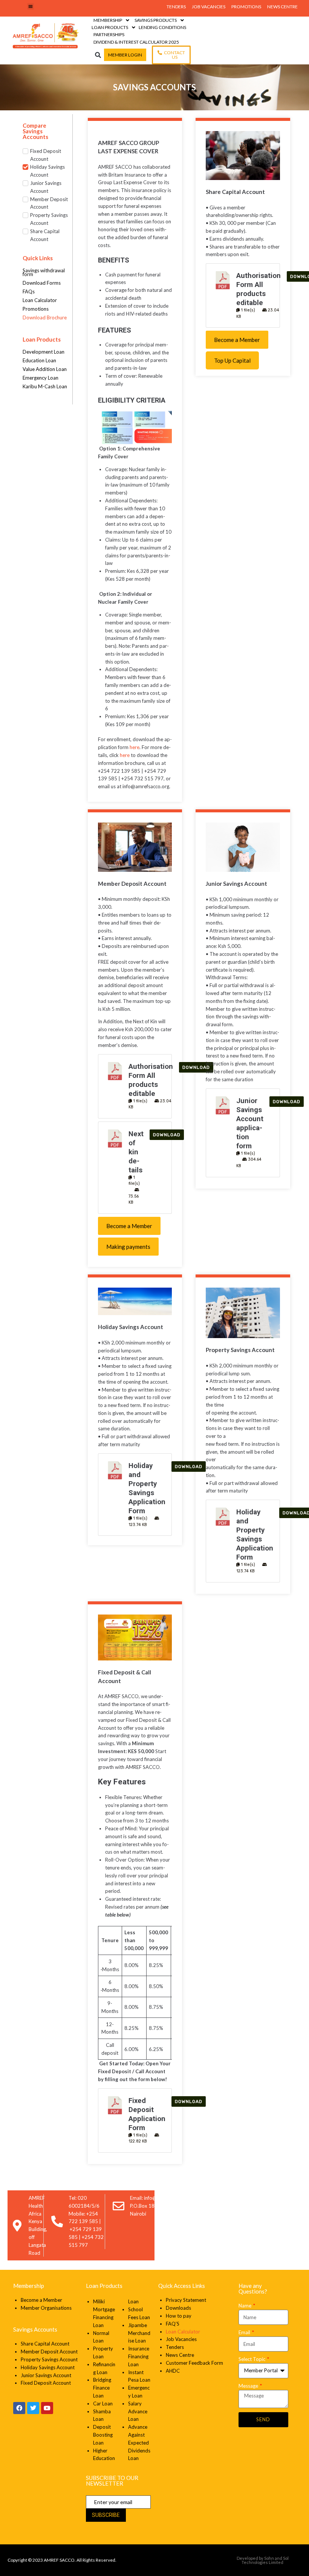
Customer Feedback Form (194, 2363)
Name (246, 2306)
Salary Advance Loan (138, 2411)
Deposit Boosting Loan (103, 2435)
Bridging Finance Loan (102, 2388)
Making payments (128, 1247)
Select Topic (252, 2359)
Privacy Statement (187, 2300)
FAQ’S (173, 2324)
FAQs (29, 291)
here (135, 747)
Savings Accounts (35, 2329)
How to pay (179, 2316)
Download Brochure (45, 317)
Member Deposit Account (49, 2352)
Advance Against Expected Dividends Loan (139, 2442)
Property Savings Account (49, 2359)
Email (245, 2332)
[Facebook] (19, 2408)
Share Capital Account (45, 2344)
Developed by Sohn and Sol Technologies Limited (263, 2560)
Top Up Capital (232, 360)
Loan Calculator (40, 300)
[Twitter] (33, 2408)
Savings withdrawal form (44, 272)
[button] (31, 6)
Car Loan (103, 2404)
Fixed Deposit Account (46, 2383)
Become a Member (237, 340)
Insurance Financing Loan (139, 2356)
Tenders (175, 2347)
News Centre (180, 2355)
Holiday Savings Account (48, 2367)
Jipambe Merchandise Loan (139, 2333)
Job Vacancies (181, 2339)
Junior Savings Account (46, 2375)
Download (167, 1135)
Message (249, 2386)
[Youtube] (47, 2408)
